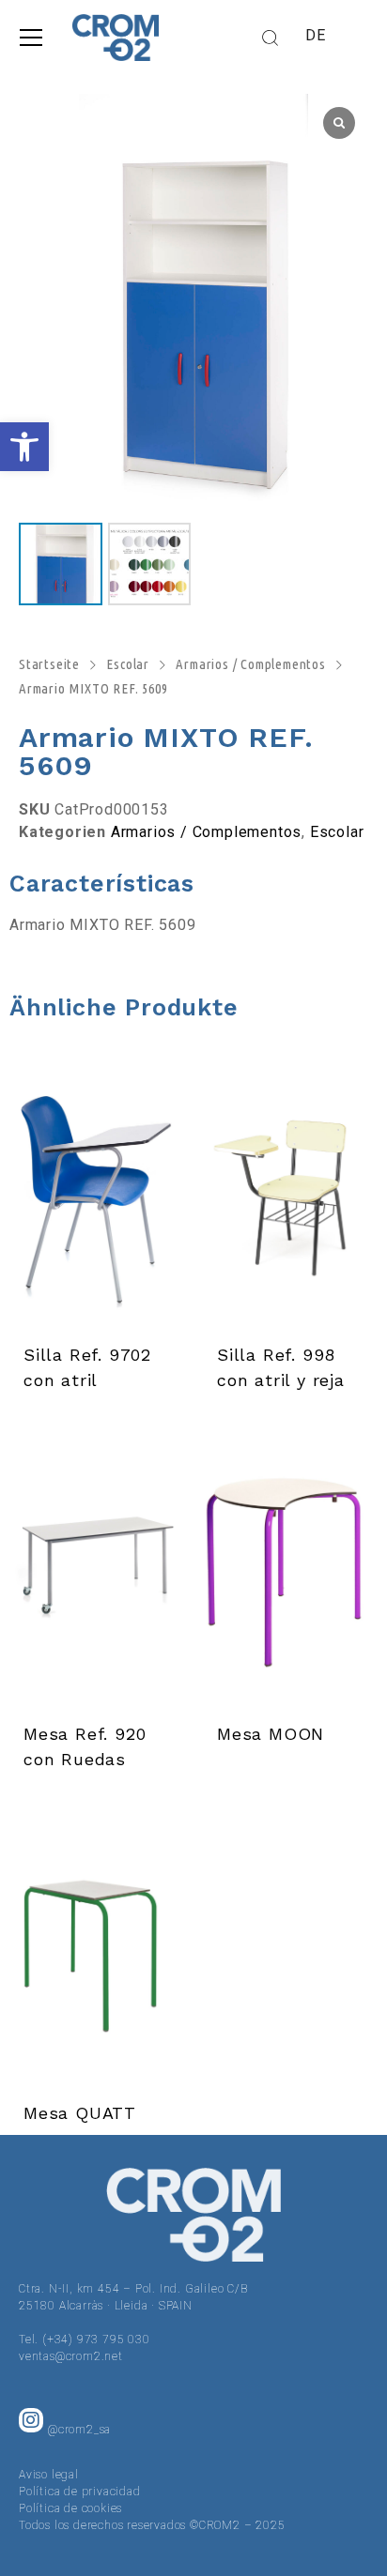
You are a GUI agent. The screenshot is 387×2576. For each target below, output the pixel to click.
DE (316, 35)
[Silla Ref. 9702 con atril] (97, 1192)
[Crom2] (116, 38)
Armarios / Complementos (250, 664)
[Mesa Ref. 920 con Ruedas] (97, 1571)
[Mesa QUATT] (97, 1950)
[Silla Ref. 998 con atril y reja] (290, 1192)
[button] (24, 447)
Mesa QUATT (80, 2113)
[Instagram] (31, 2420)
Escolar (128, 664)
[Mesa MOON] (290, 1571)
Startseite (49, 664)
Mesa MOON (271, 1734)
